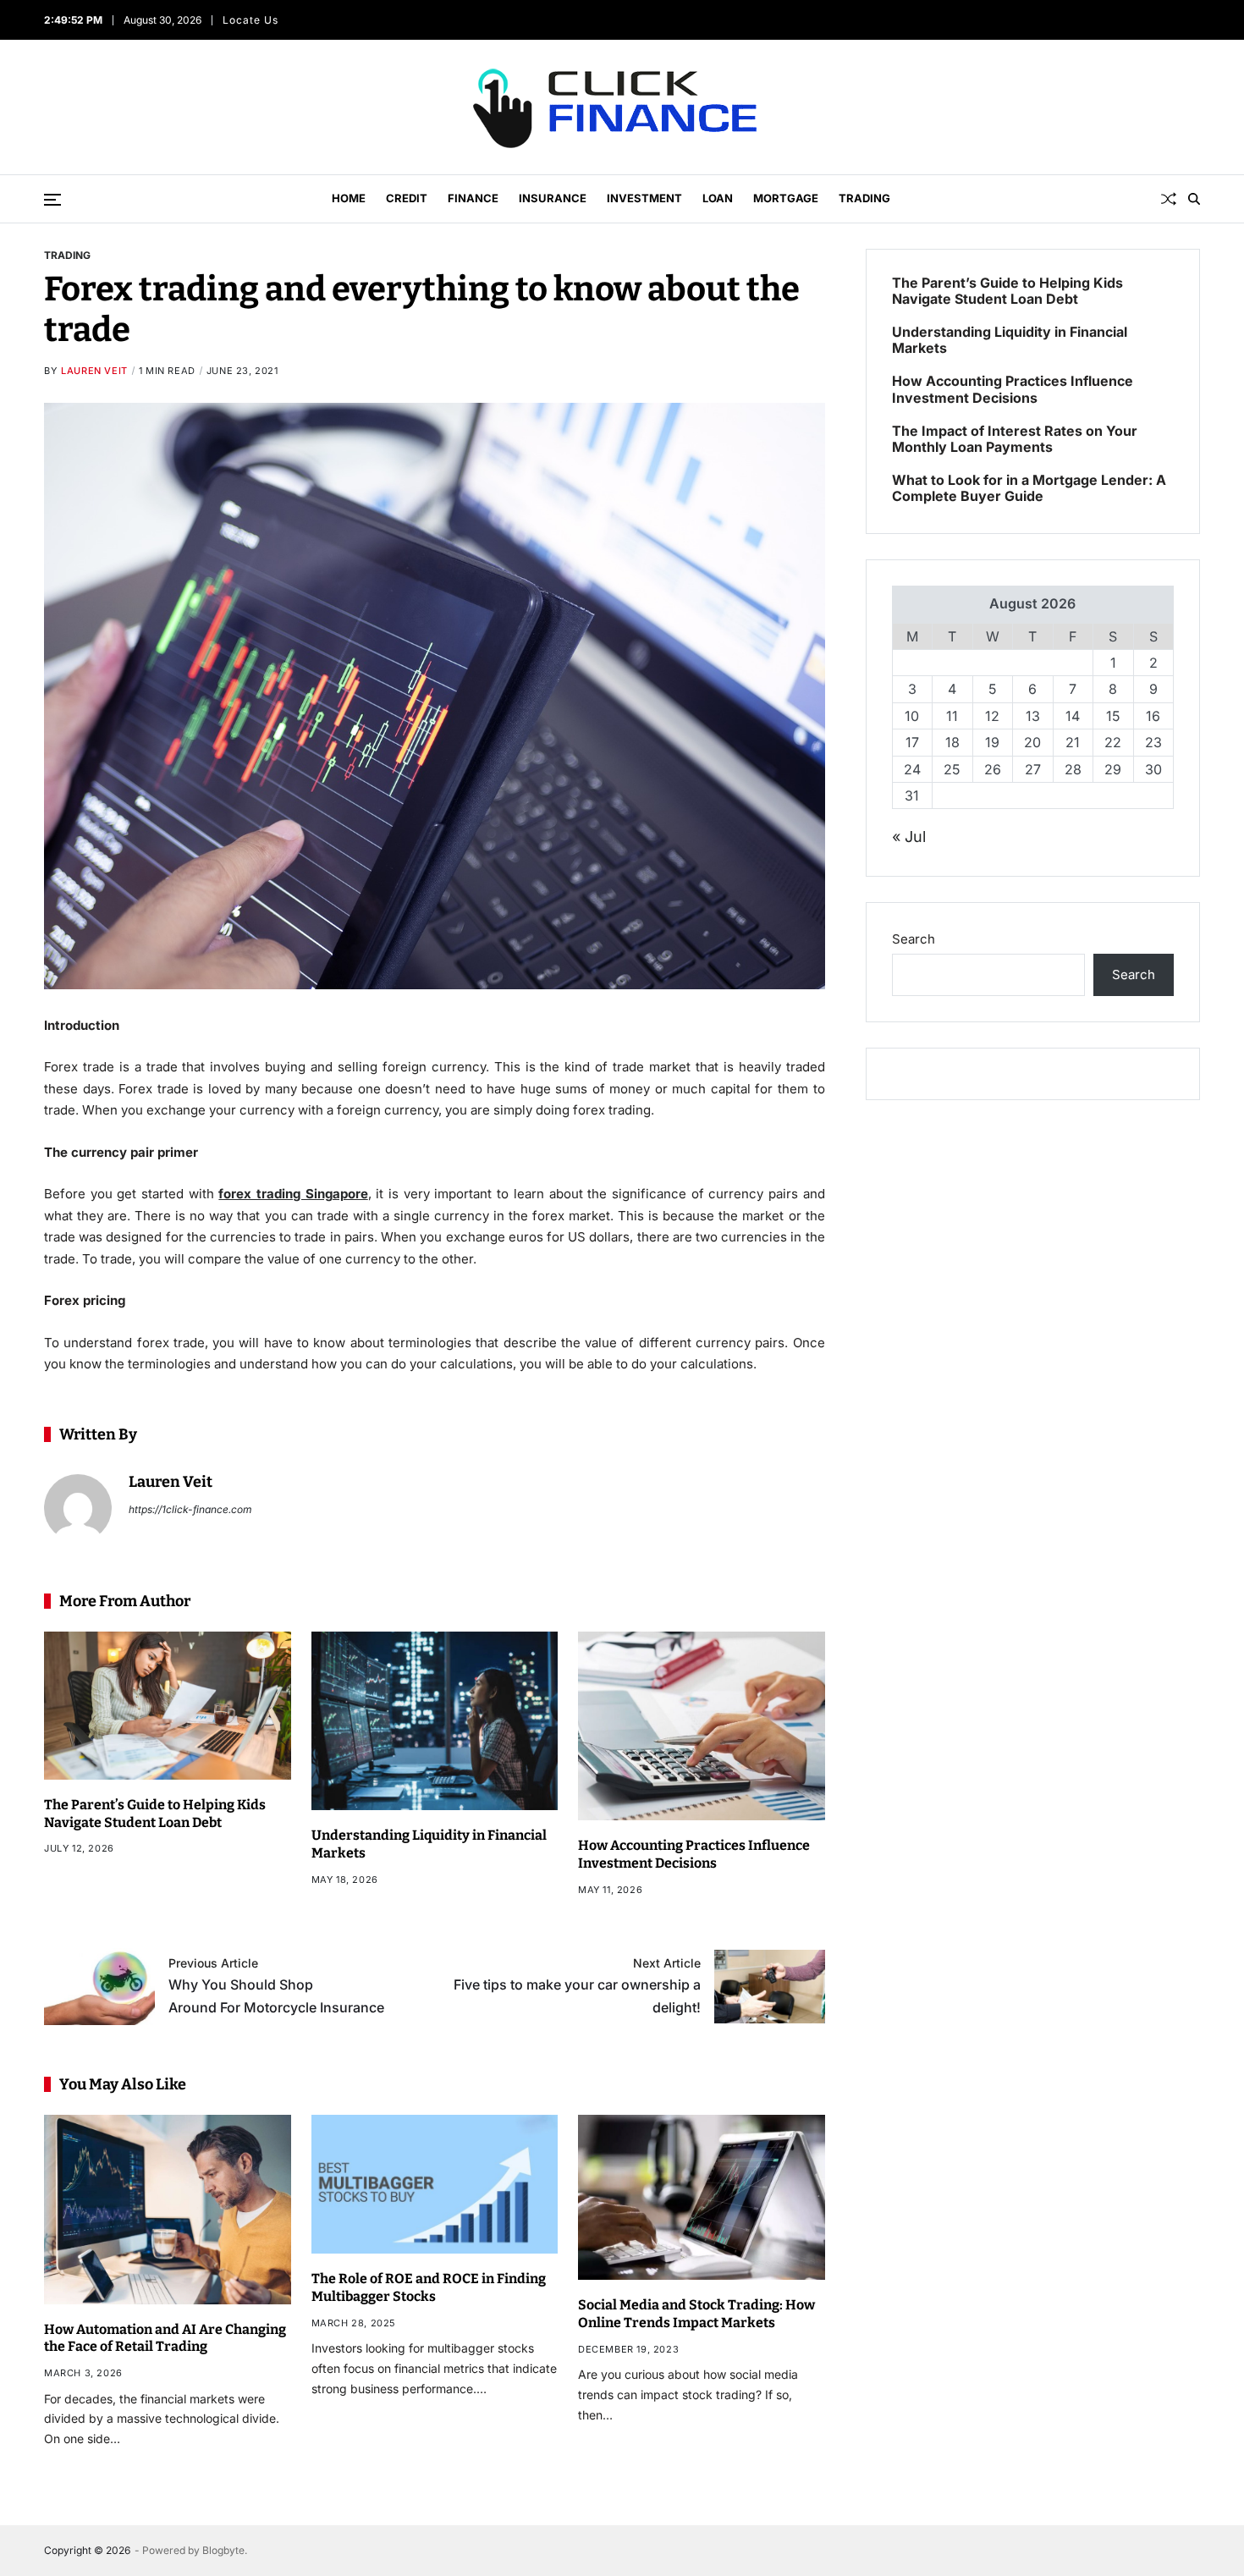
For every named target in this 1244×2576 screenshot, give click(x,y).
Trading (864, 198)
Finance (473, 198)
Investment (644, 198)
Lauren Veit (94, 371)
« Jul (909, 837)
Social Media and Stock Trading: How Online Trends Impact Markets (696, 2314)
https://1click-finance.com (190, 1509)
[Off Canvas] (52, 200)
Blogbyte (223, 2550)
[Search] (1194, 199)
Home (349, 198)
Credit (407, 198)
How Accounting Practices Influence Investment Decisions (694, 1854)
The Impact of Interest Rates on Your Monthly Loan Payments (1015, 439)
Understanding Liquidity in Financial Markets (1010, 340)
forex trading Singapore (293, 1194)
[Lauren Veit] (78, 1508)
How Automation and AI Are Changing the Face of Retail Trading (165, 2338)
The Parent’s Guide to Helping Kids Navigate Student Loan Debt (1007, 291)
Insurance (553, 198)
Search (914, 939)
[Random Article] (1169, 199)
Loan (718, 198)
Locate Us (250, 20)
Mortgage (786, 198)
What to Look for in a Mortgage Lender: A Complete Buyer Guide (1029, 488)
